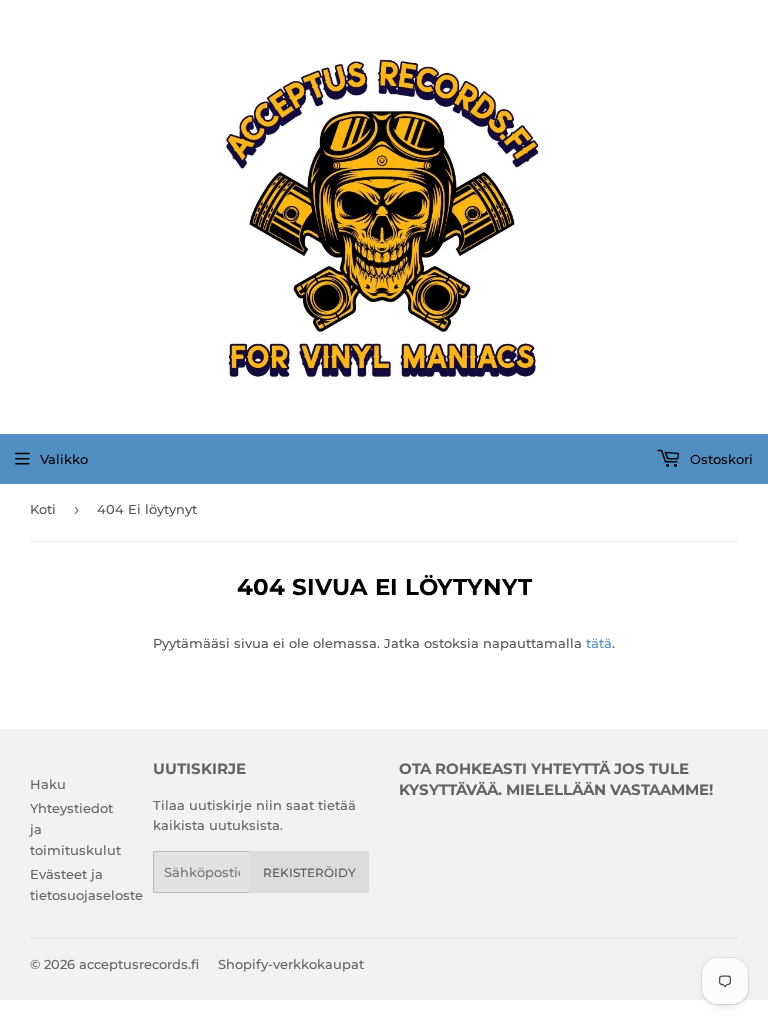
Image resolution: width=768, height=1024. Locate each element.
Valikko (64, 459)
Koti (43, 509)
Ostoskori (719, 459)
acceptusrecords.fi (139, 964)
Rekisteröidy (309, 872)
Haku (48, 784)
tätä (599, 643)
